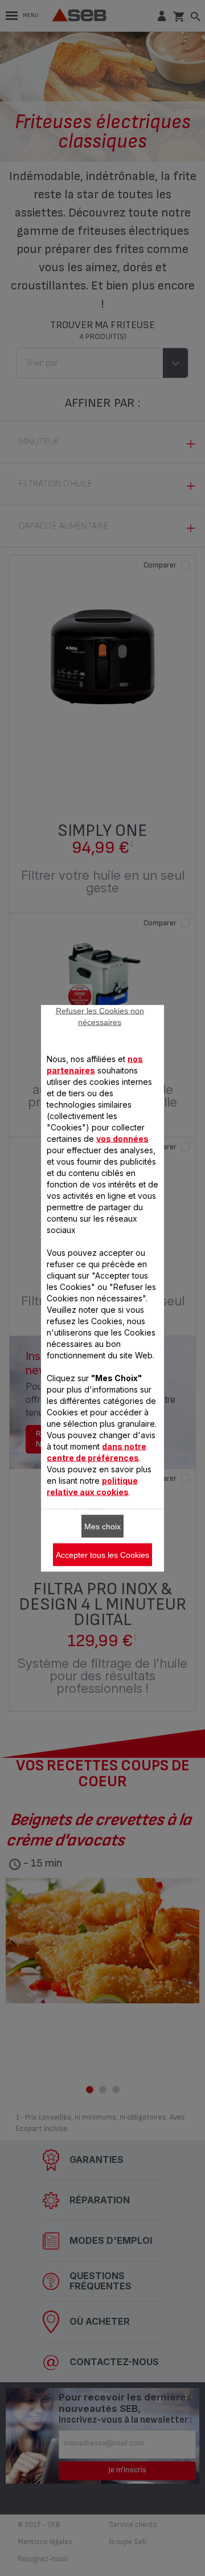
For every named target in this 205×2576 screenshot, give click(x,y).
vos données (122, 1138)
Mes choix (102, 1526)
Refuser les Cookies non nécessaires (100, 1016)
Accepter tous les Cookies (102, 1554)
